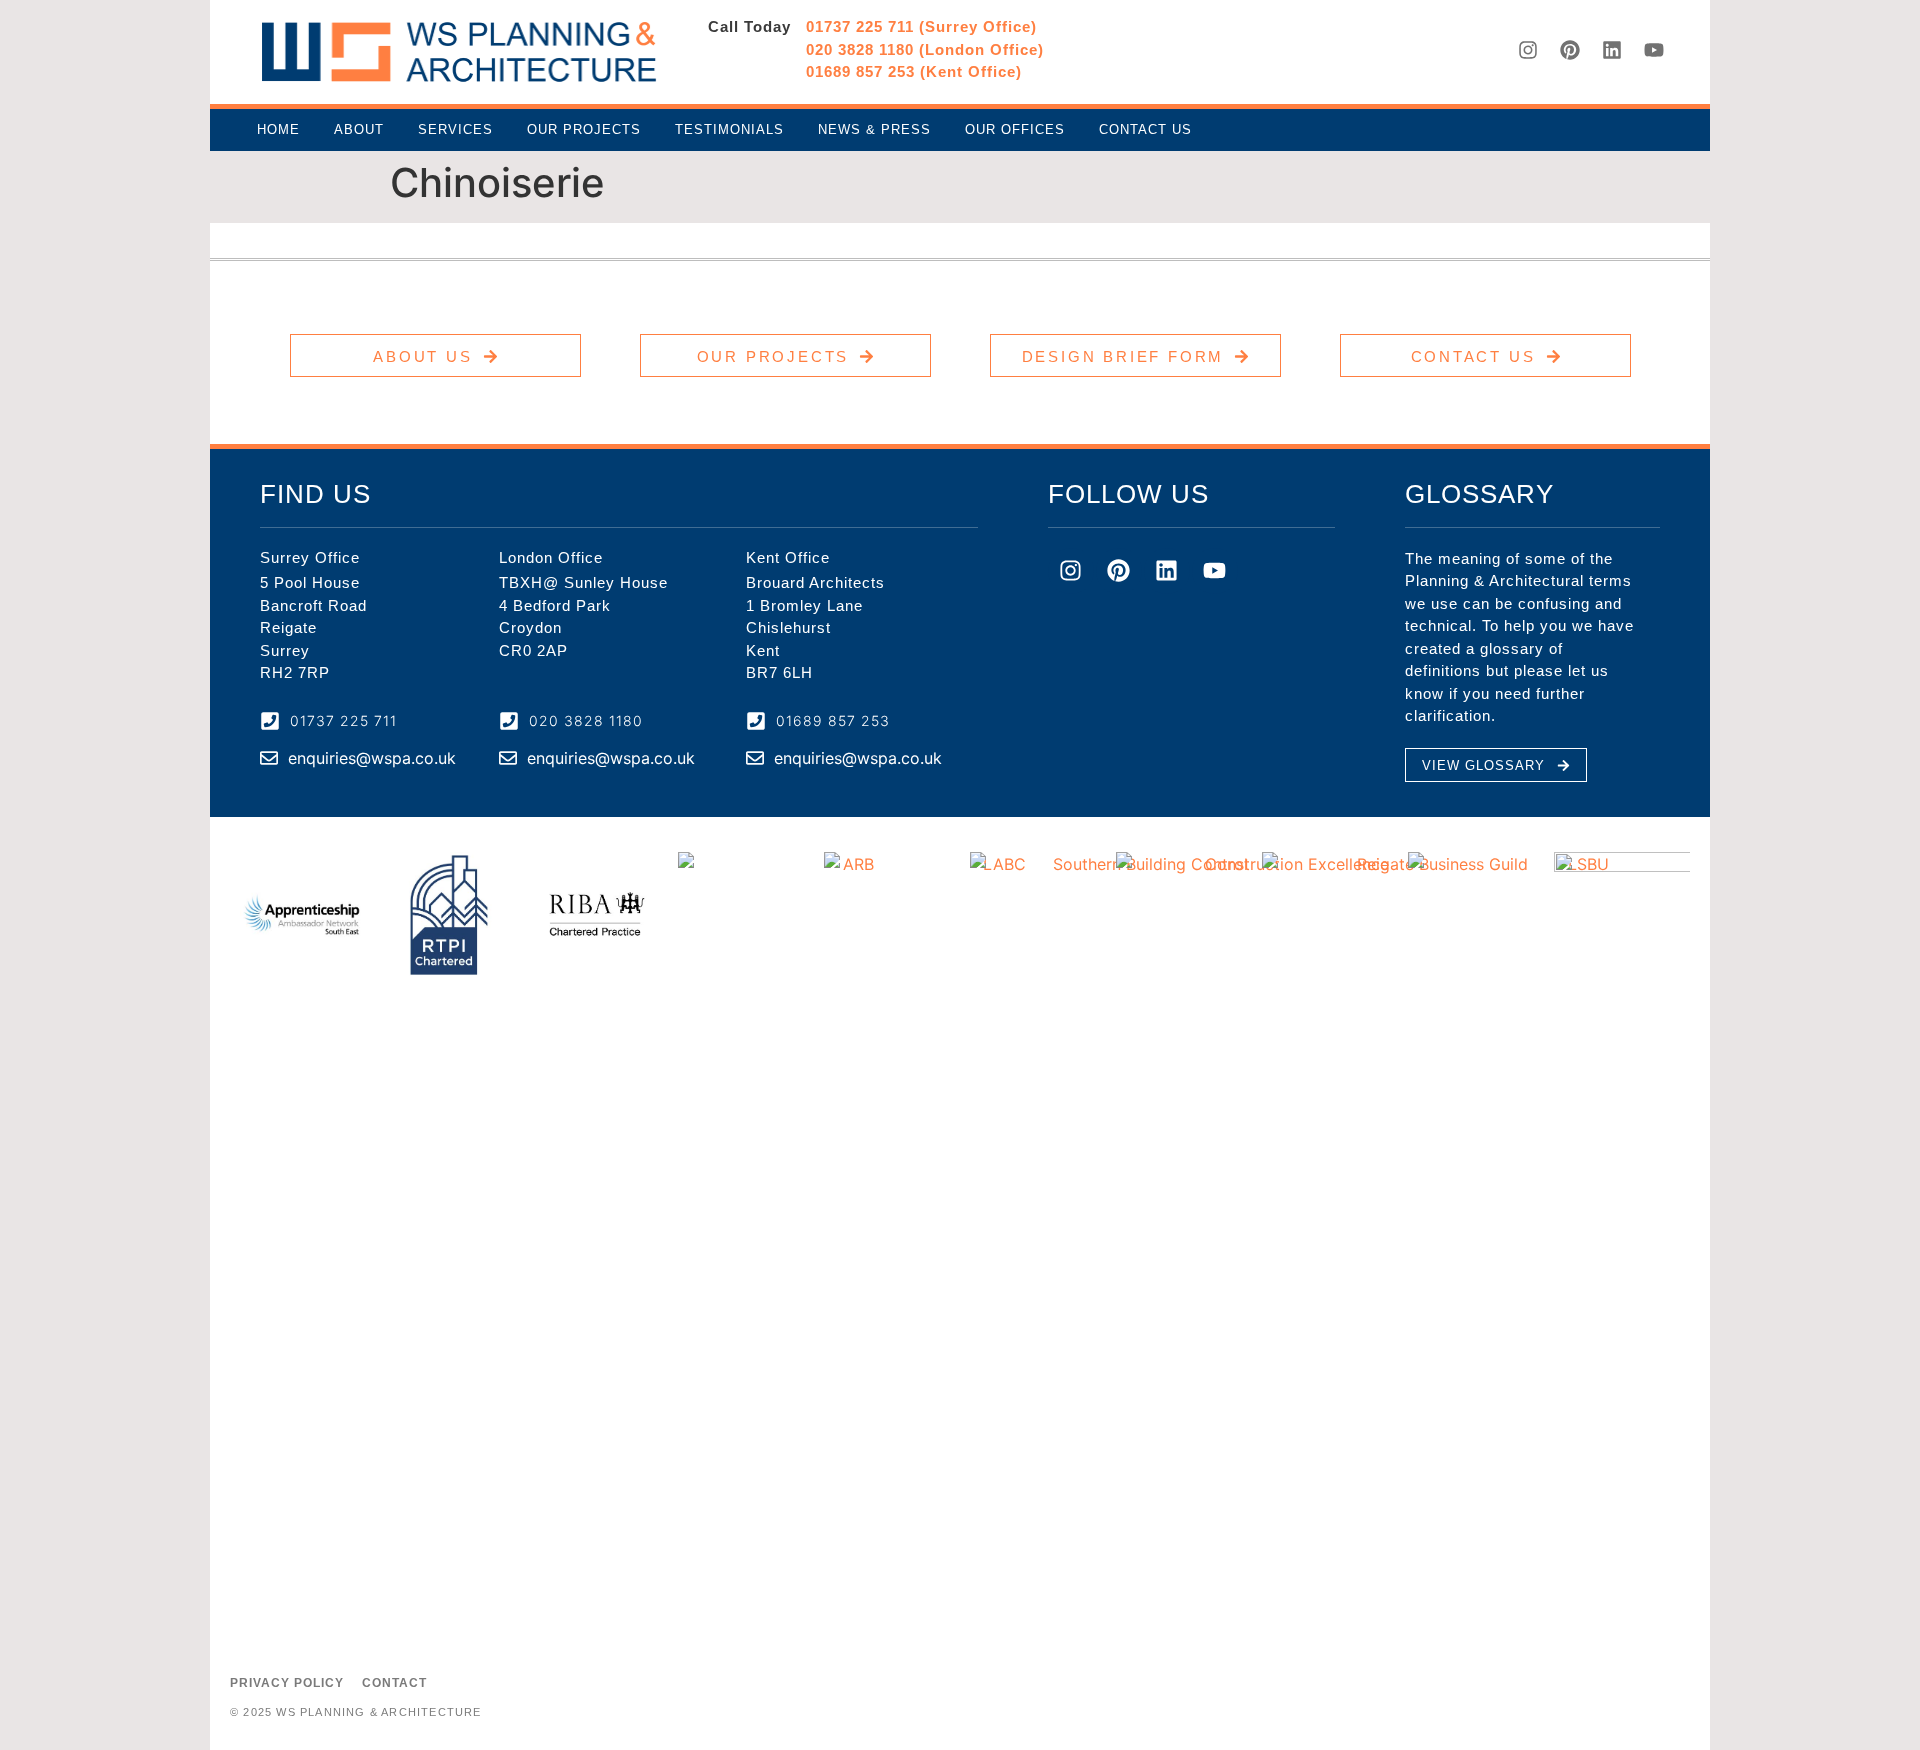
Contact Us (1145, 129)
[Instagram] (1528, 50)
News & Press (874, 129)
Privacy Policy (287, 1683)
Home (278, 129)
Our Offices (1015, 129)
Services (455, 129)
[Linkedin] (1612, 50)
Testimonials (729, 129)
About (359, 129)
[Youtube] (1654, 50)
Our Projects (584, 129)
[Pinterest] (1570, 50)
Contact (394, 1683)
